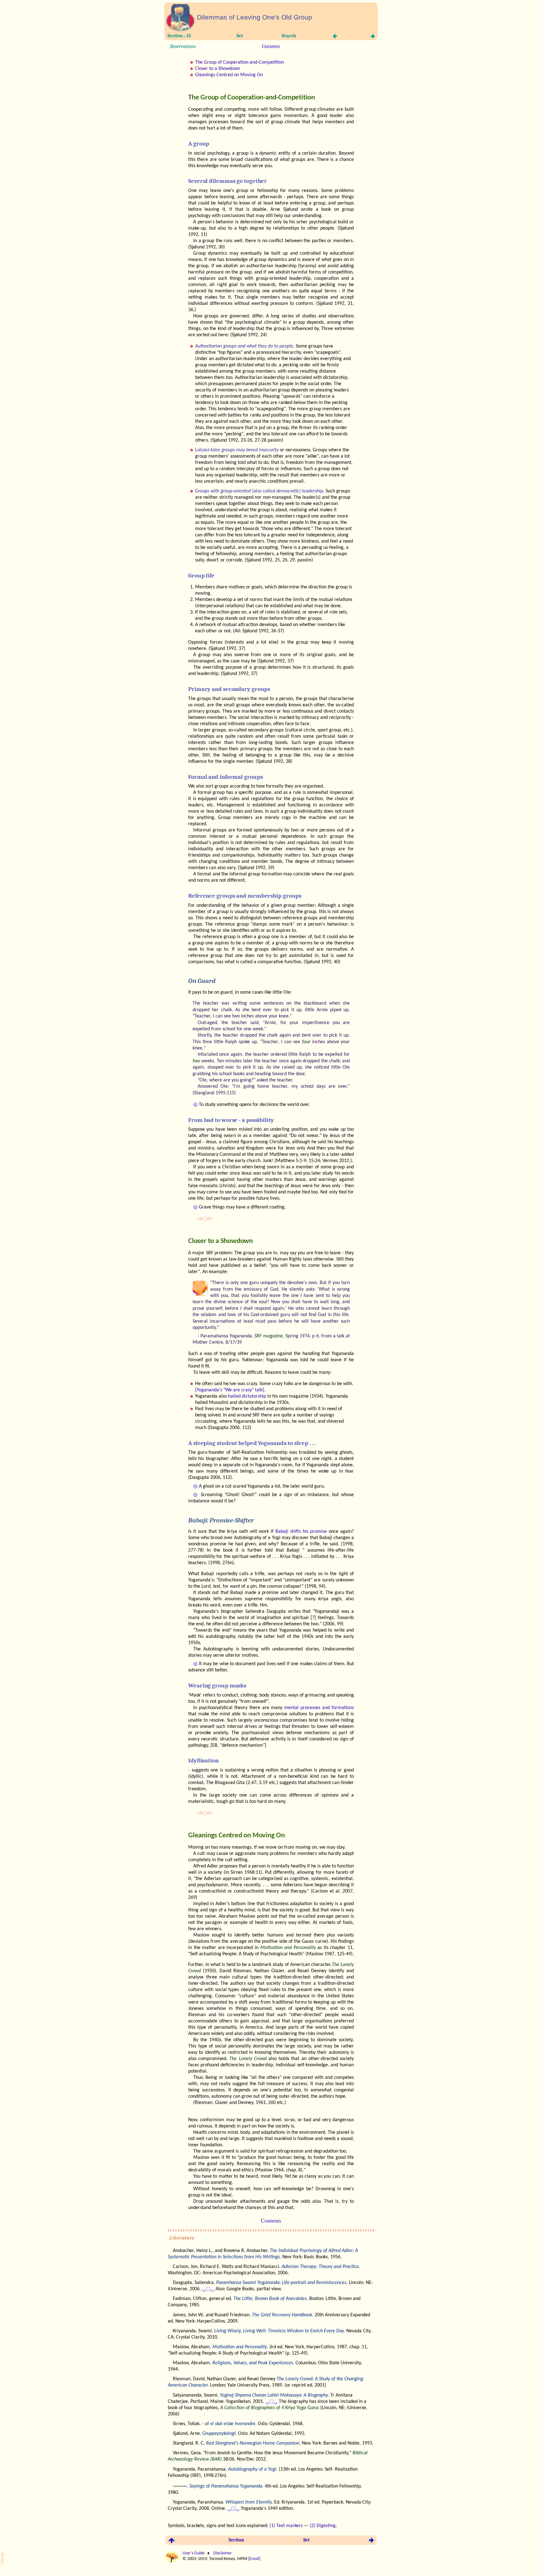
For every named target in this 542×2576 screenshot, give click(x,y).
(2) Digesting (323, 2526)
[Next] (371, 38)
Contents (271, 46)
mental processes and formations (319, 1708)
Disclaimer (222, 2553)
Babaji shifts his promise (301, 1532)
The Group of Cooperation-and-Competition (239, 62)
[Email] (255, 2559)
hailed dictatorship (247, 1396)
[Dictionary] (6, 2563)
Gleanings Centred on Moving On (229, 75)
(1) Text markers (286, 2526)
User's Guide (194, 2553)
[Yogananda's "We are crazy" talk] (230, 1390)
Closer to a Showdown (218, 69)
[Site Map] (181, 30)
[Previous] (335, 38)
